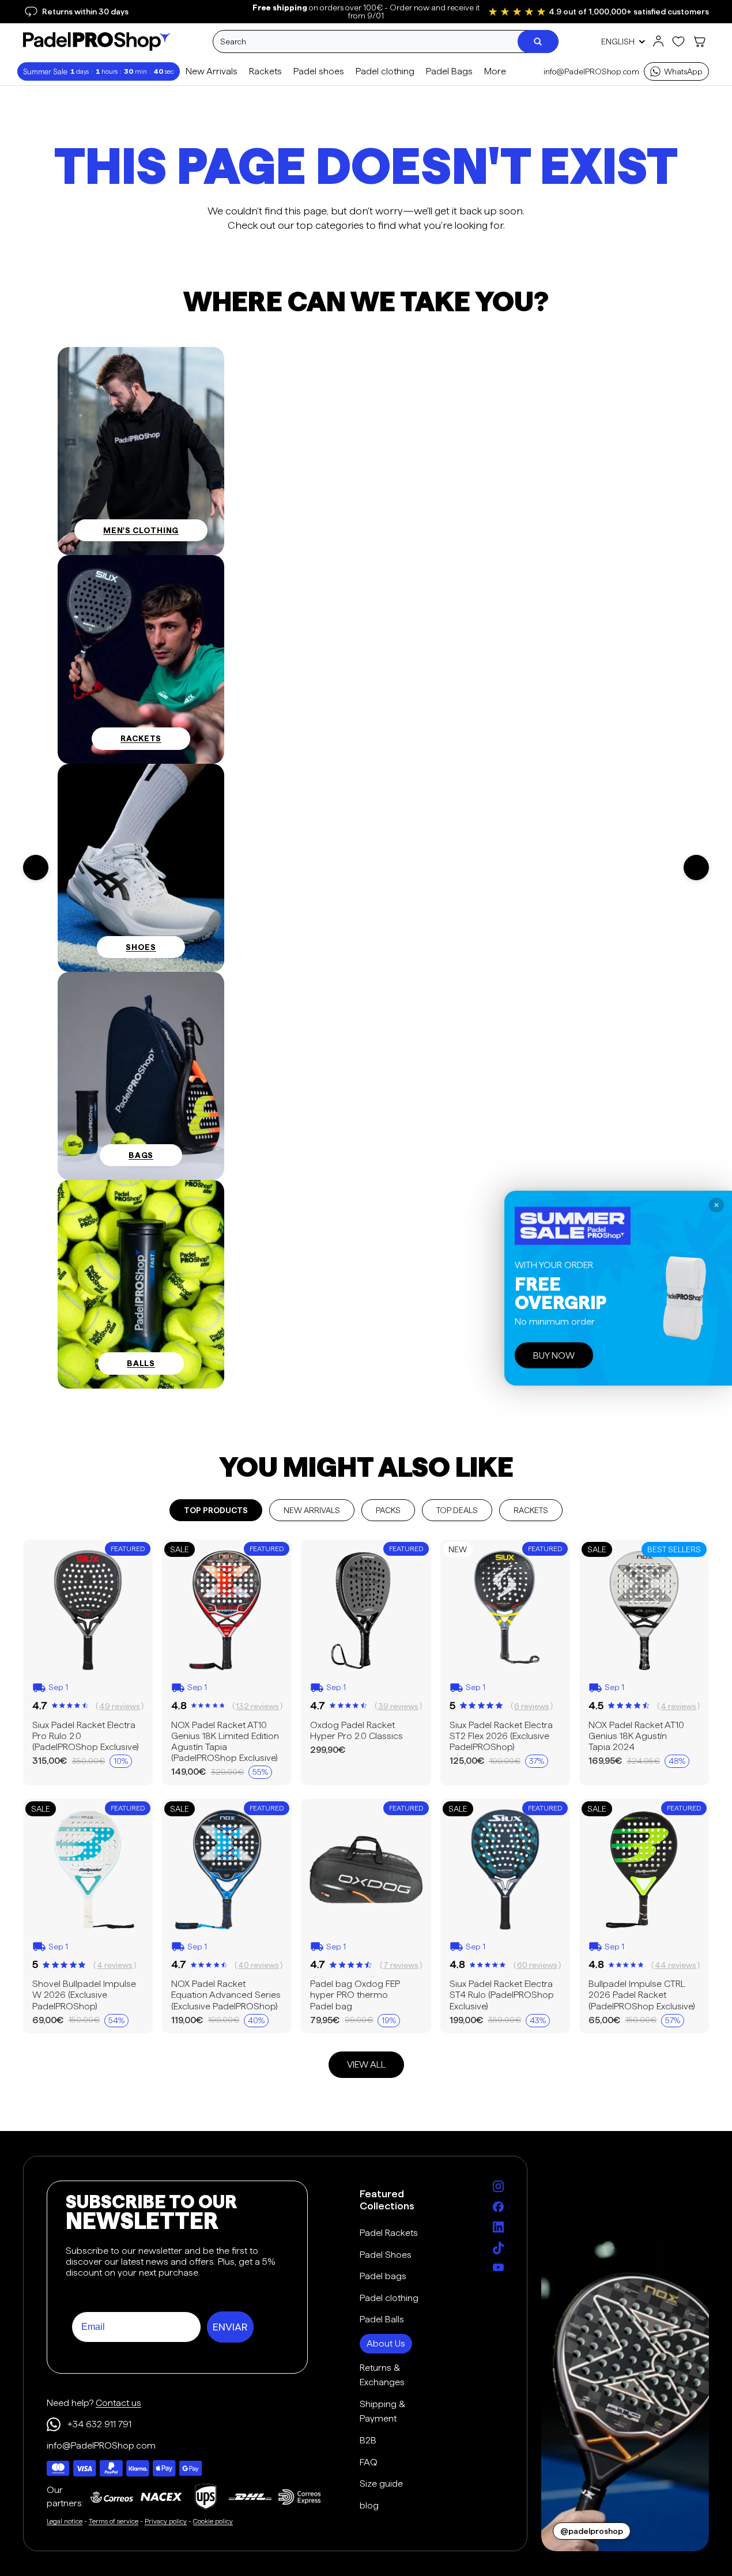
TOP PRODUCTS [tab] (216, 1510)
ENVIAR (230, 2327)
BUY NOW (554, 1355)
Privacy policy (166, 2521)
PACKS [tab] (388, 1510)
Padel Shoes (386, 2255)
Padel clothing (389, 2298)
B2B (368, 2440)
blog (369, 2505)
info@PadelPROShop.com (591, 71)
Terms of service (114, 2521)
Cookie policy (213, 2521)
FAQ (369, 2462)
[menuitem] (494, 72)
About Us (386, 2343)
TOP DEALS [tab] (457, 1510)
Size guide (381, 2483)
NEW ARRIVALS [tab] (312, 1510)
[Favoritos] (678, 42)
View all (366, 2064)
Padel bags (383, 2276)
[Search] (538, 42)
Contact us (118, 2403)
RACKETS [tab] (531, 1510)
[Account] (658, 42)
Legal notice (65, 2521)
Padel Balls (382, 2319)
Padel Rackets (389, 2233)
